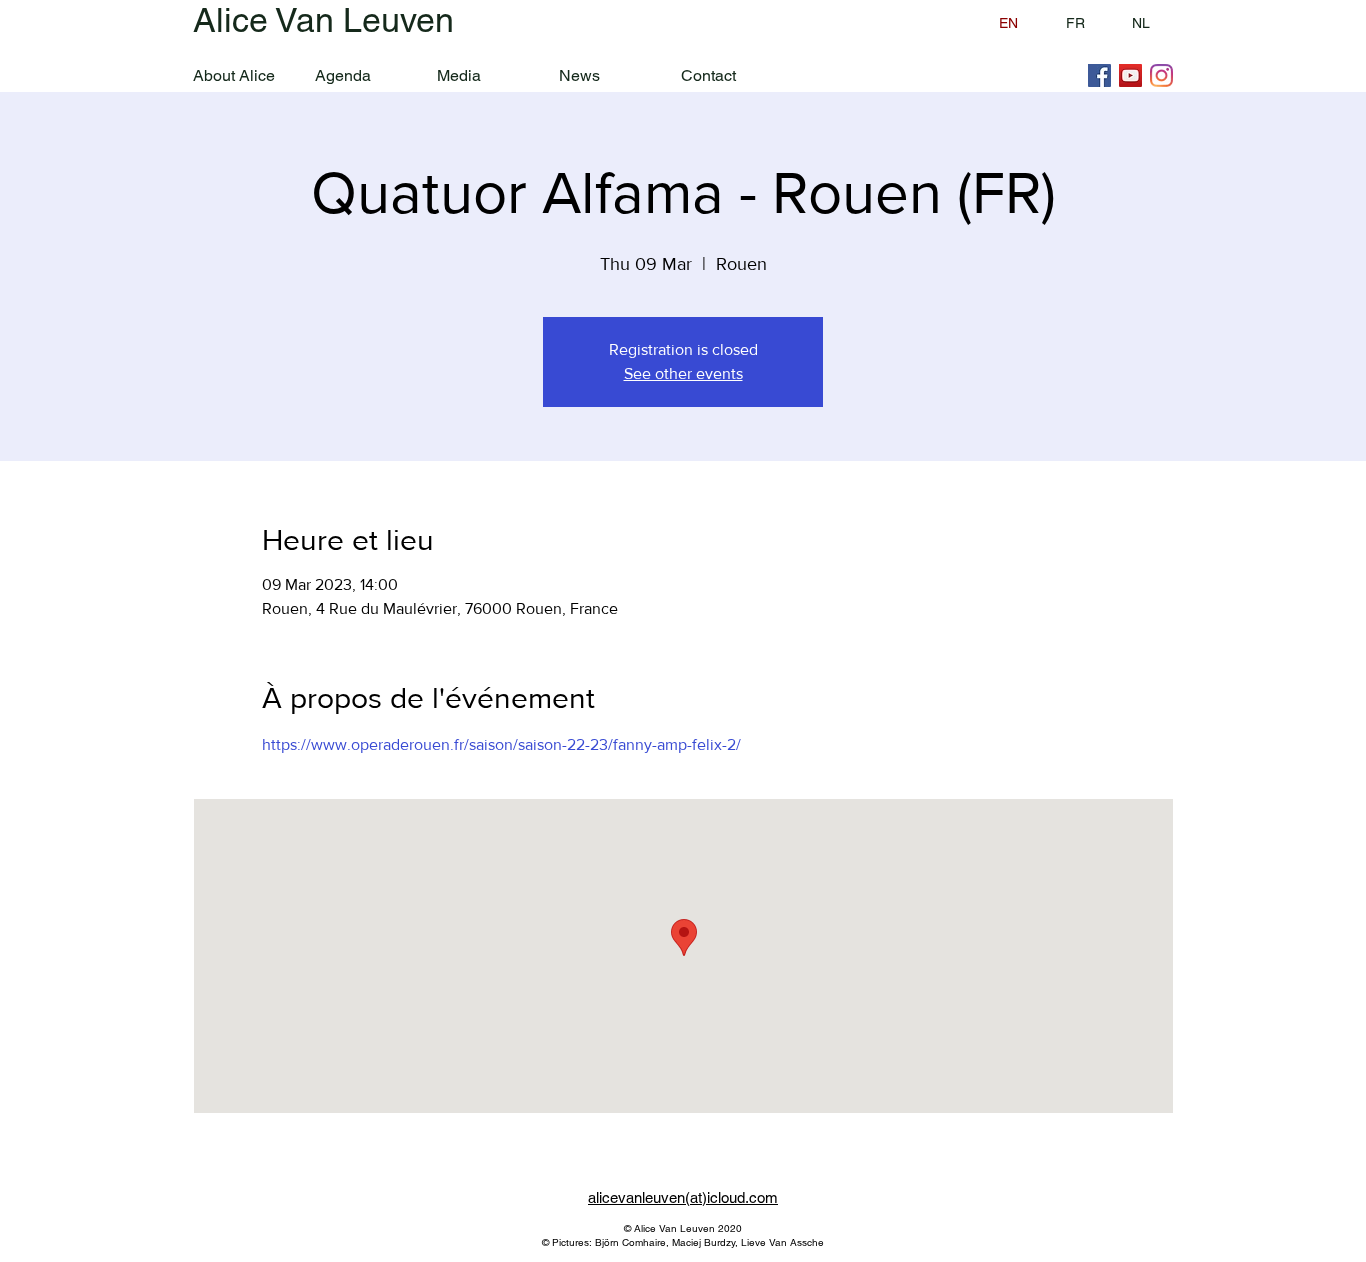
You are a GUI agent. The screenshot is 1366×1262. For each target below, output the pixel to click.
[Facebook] (1099, 75)
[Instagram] (1161, 75)
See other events (683, 373)
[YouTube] (1130, 75)
